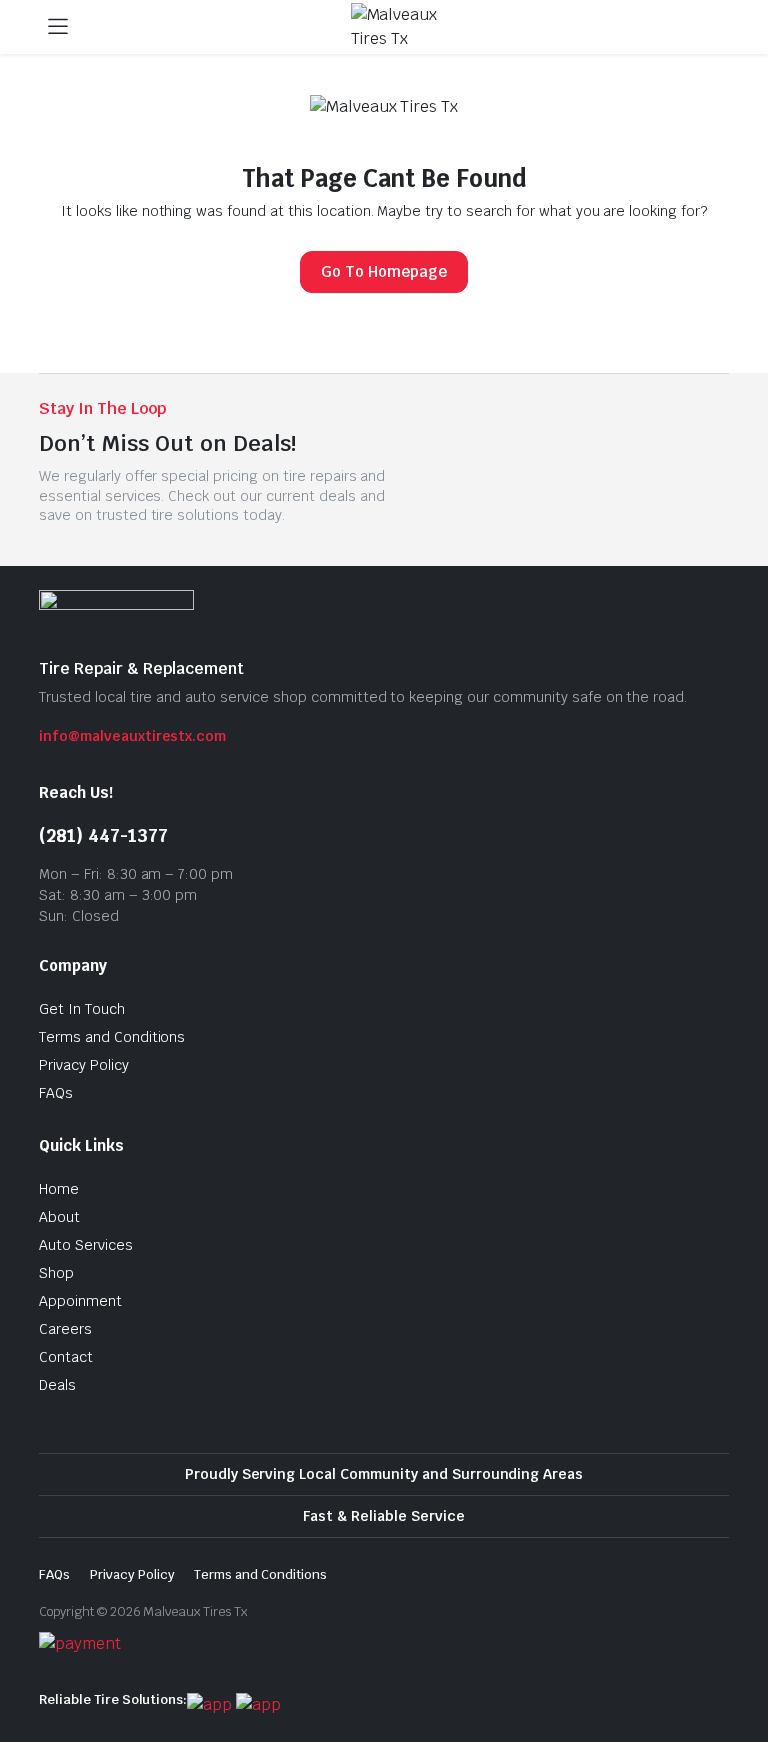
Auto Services (86, 1245)
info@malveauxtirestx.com (132, 736)
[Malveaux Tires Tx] (403, 27)
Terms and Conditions (112, 1037)
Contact (66, 1357)
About (59, 1217)
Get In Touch (82, 1009)
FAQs (56, 1093)
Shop (56, 1273)
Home (59, 1189)
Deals (57, 1385)
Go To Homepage (384, 271)
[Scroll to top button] (736, 1652)
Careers (65, 1329)
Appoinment (80, 1301)
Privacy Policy (84, 1065)
